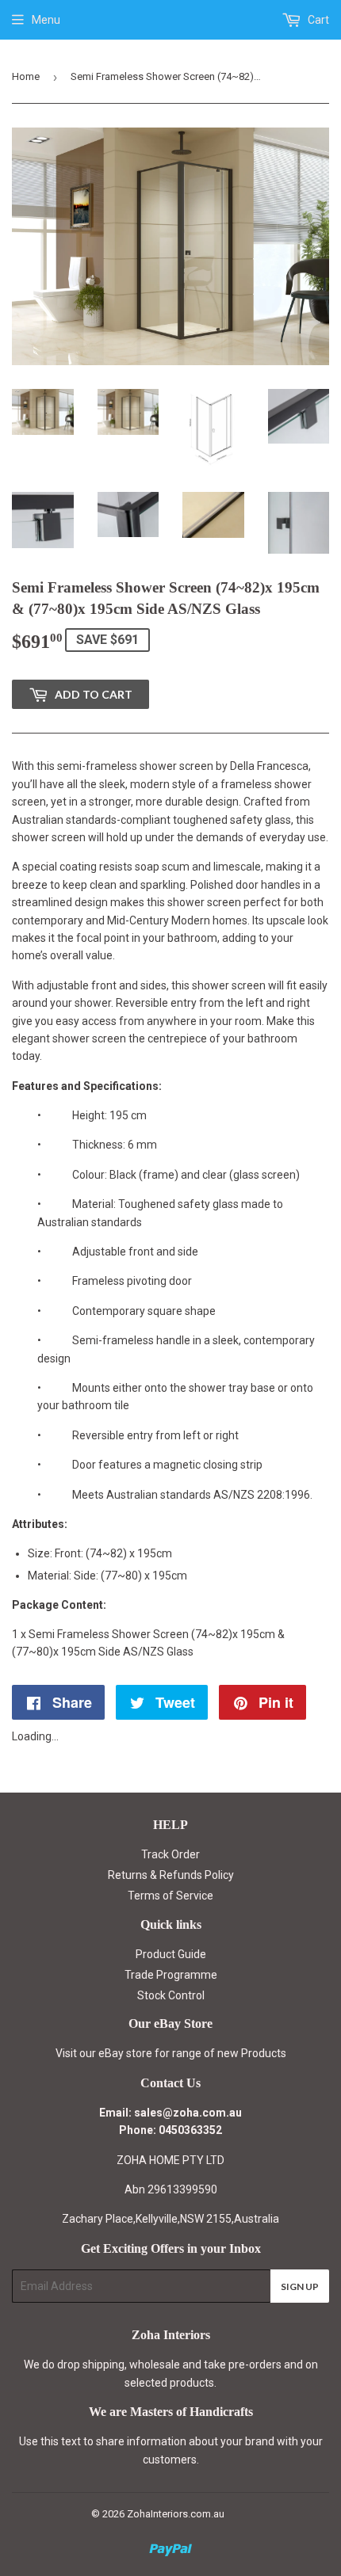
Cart (317, 20)
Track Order (170, 1854)
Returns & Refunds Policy (171, 1875)
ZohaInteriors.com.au (176, 2514)
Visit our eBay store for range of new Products (171, 2053)
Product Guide (171, 1954)
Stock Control (171, 1995)
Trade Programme (171, 1975)
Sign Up (300, 2286)
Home (26, 76)
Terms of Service (170, 1896)
